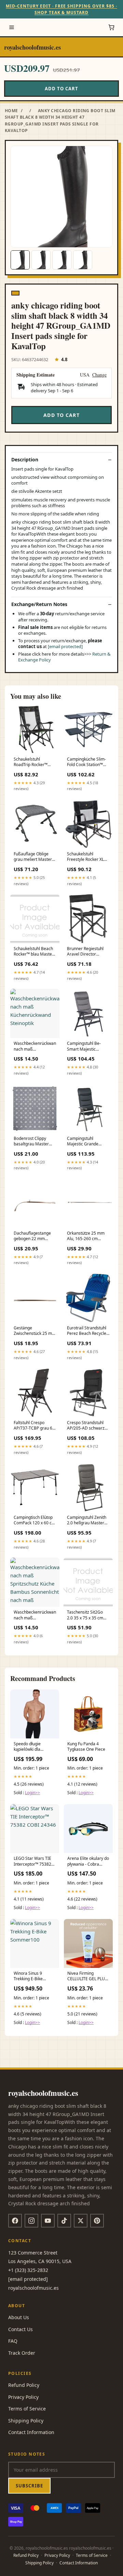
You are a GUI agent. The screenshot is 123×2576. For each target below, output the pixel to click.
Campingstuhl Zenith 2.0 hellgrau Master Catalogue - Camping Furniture (87, 1521)
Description (25, 460)
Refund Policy (24, 2385)
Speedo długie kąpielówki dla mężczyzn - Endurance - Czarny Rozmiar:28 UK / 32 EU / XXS (32, 1747)
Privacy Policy (23, 2397)
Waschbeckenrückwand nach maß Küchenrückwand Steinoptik (35, 1047)
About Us (19, 2317)
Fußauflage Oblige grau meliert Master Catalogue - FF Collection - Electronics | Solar (33, 857)
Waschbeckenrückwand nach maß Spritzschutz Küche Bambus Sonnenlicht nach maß (35, 1615)
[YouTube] (48, 2221)
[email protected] (65, 646)
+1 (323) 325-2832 (28, 2270)
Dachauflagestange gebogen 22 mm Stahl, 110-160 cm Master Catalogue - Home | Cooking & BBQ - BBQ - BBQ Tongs (32, 1236)
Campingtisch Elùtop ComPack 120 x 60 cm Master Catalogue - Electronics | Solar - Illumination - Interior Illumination (35, 1521)
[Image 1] (20, 260)
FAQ (13, 2341)
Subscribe (29, 2486)
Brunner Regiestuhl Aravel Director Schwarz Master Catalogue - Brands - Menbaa (86, 952)
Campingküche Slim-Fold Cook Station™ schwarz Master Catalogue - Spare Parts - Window (86, 762)
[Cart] (111, 27)
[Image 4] (83, 260)
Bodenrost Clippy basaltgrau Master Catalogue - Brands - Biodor (33, 1142)
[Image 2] (41, 260)
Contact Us (20, 2329)
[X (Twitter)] (81, 2221)
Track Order (22, 2353)
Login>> (32, 1793)
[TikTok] (64, 2221)
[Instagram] (31, 2221)
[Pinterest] (97, 2221)
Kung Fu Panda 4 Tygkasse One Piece (86, 1747)
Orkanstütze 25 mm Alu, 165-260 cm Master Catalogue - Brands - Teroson (86, 1236)
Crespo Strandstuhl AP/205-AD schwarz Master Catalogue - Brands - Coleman (86, 1426)
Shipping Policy (26, 2421)
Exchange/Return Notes (39, 604)
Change (99, 375)
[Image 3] (62, 260)
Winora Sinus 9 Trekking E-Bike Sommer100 (28, 1976)
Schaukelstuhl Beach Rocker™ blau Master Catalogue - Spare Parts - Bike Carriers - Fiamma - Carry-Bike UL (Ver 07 (34, 952)
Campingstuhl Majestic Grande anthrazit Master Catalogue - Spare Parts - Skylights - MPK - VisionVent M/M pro (88, 1142)
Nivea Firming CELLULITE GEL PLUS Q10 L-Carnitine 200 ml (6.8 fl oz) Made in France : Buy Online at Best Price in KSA (88, 1976)
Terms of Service (27, 2409)
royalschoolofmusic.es (32, 47)
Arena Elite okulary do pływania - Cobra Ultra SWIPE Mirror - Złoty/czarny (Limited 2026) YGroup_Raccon (88, 1862)
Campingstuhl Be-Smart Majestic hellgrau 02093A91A (86, 1047)
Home (11, 111)
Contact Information (31, 2432)
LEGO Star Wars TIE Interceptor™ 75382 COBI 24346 (32, 1862)
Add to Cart (61, 89)
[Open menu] (12, 27)
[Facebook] (15, 2221)
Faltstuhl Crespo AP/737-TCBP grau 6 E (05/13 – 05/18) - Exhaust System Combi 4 (35, 1426)
